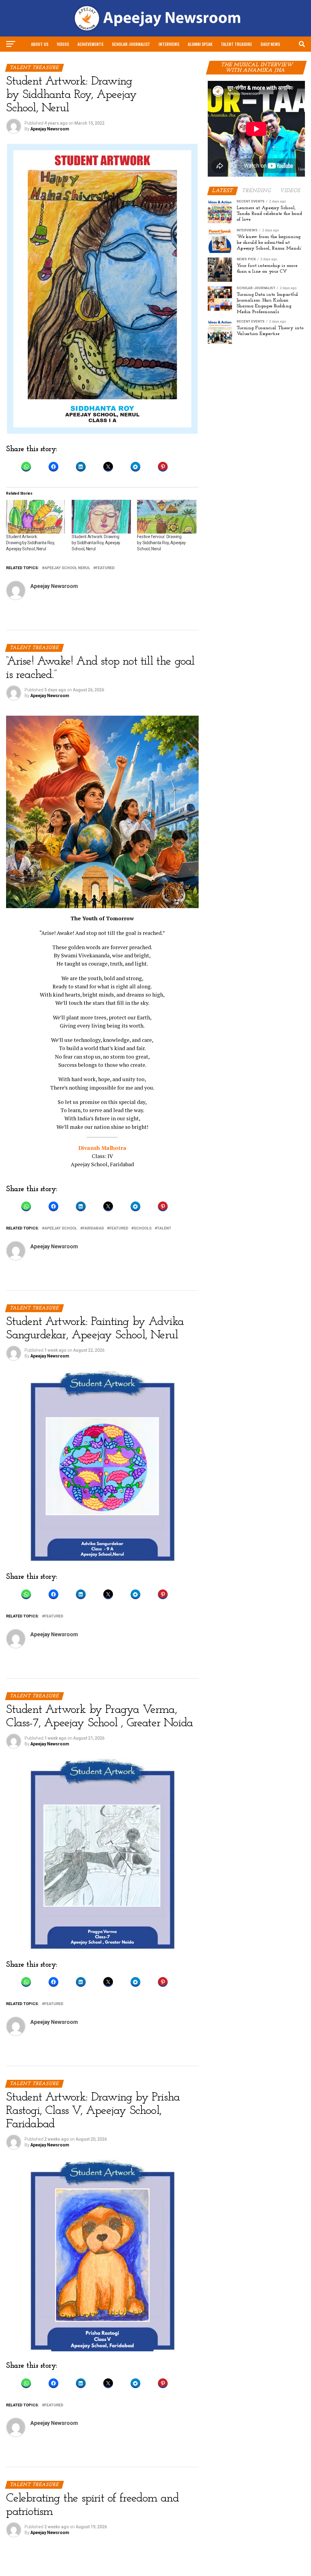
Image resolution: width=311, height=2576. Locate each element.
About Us (40, 44)
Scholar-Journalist (131, 44)
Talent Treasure (236, 44)
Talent (164, 1228)
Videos (63, 44)
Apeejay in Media (138, 60)
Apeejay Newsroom (50, 129)
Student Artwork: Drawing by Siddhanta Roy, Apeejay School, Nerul (30, 543)
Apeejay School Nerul (67, 568)
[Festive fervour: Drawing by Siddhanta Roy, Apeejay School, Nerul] (167, 517)
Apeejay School (61, 1228)
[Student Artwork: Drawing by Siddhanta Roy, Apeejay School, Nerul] (36, 517)
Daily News (270, 44)
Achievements (90, 44)
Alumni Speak (200, 44)
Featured (105, 568)
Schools (143, 1228)
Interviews (169, 44)
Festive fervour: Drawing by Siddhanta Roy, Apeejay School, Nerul (161, 543)
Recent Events (174, 60)
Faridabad (93, 1228)
